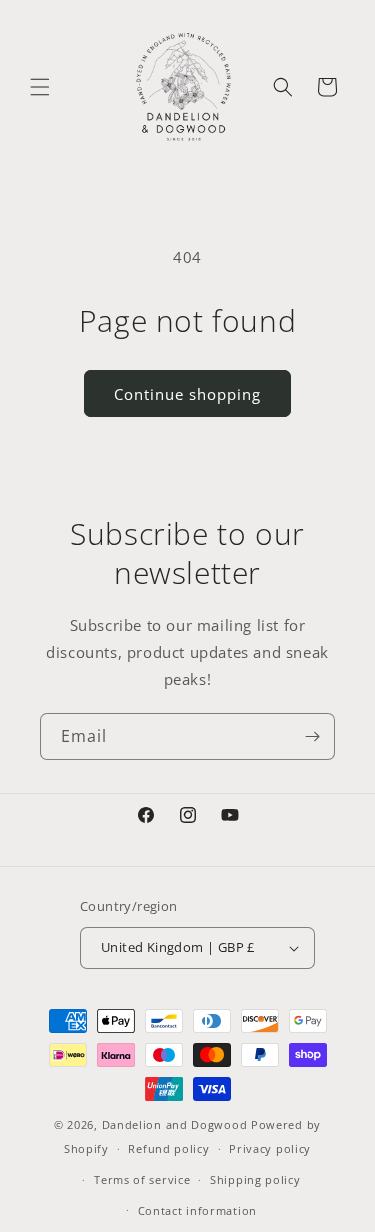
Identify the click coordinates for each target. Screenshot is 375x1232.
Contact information (197, 1210)
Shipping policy (255, 1179)
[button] (40, 87)
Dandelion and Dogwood (175, 1124)
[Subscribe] (312, 736)
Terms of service (142, 1179)
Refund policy (168, 1148)
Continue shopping (187, 394)
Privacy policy (270, 1148)
